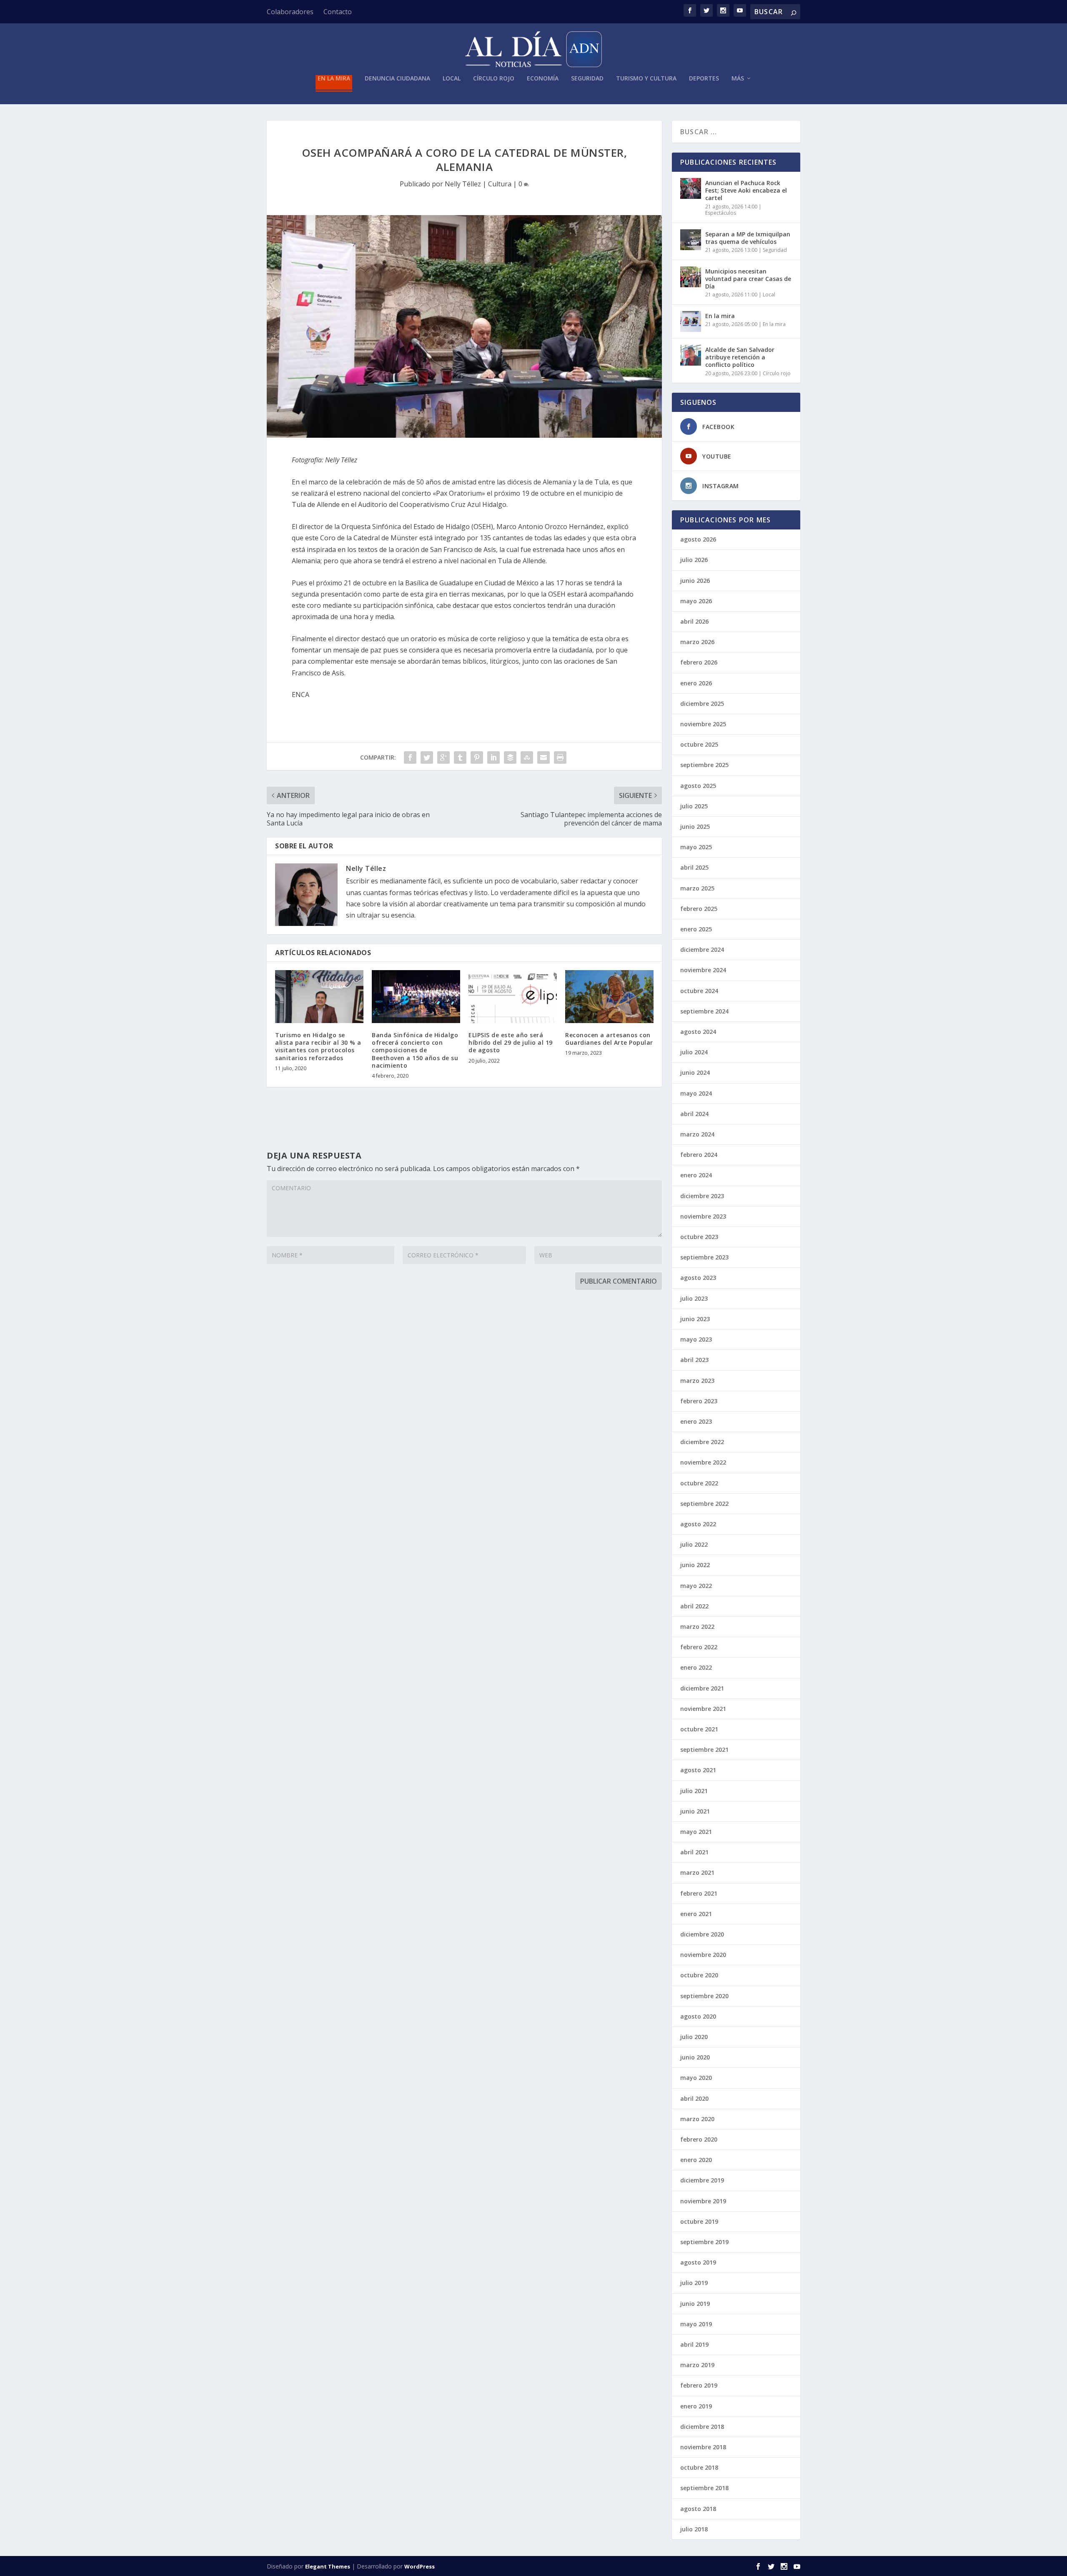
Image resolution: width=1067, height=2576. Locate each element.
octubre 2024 (699, 991)
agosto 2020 (698, 2016)
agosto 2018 (698, 2509)
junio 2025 (695, 826)
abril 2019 (694, 2344)
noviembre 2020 (703, 1955)
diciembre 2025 (702, 704)
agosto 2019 (698, 2262)
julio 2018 (694, 2529)
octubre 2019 (699, 2221)
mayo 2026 (696, 601)
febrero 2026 (699, 662)
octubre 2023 (699, 1237)
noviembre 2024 (703, 970)
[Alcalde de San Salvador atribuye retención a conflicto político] (691, 355)
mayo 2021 (696, 1832)
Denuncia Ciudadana (397, 79)
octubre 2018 (699, 2467)
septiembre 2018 (704, 2488)
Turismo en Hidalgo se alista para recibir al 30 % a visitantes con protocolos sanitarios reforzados (318, 1046)
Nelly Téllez (463, 184)
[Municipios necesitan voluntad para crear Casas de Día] (691, 277)
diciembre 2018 (702, 2427)
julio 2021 (694, 1791)
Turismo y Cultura (646, 79)
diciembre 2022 (702, 1442)
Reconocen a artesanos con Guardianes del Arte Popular (609, 1039)
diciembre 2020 (702, 1934)
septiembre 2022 (704, 1504)
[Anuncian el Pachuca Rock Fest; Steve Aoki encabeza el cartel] (691, 188)
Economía (543, 79)
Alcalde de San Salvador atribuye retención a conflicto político (740, 357)
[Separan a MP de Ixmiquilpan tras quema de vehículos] (691, 240)
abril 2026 (694, 621)
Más (738, 79)
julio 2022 (694, 1544)
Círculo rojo (494, 79)
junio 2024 (695, 1072)
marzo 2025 (697, 888)
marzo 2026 (697, 642)
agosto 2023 (698, 1278)
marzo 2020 (697, 2119)
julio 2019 (694, 2283)
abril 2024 (694, 1114)
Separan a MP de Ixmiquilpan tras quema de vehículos (748, 238)
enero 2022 (696, 1667)
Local (452, 79)
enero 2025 (696, 929)
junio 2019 (695, 2304)
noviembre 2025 (703, 724)
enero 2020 (696, 2160)
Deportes (704, 79)
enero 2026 (696, 683)
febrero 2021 (699, 1893)
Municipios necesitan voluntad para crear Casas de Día (748, 279)
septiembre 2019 (704, 2242)
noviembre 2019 (703, 2201)
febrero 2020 (699, 2139)
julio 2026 (694, 560)
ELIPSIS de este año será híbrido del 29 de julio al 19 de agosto (511, 1042)
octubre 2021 (699, 1729)
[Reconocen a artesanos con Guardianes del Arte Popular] (609, 997)
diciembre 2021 (702, 1688)
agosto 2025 (698, 786)
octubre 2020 (699, 1975)
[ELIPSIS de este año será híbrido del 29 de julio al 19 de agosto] (513, 997)
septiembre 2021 (704, 1750)
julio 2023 (694, 1298)
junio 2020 (695, 2057)
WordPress (420, 2566)
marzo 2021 (697, 1872)
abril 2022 (694, 1606)
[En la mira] (691, 321)
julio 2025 (694, 806)
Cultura (500, 184)
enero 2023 (696, 1421)
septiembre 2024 (704, 1011)
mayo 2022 (696, 1586)
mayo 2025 (696, 847)
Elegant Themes (328, 2566)
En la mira (334, 79)
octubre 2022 (699, 1483)
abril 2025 (694, 867)
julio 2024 (694, 1052)
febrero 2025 (699, 909)
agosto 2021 (698, 1770)
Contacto (338, 12)
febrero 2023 (699, 1401)
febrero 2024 (699, 1155)
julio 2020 (694, 2037)
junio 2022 (695, 1565)
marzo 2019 (697, 2365)
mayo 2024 (696, 1093)
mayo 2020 (696, 2078)
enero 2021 (696, 1914)
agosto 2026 (698, 539)
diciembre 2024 (702, 949)
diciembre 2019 (702, 2180)
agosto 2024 (698, 1032)
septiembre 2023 (704, 1257)
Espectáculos (721, 213)
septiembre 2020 (704, 1996)
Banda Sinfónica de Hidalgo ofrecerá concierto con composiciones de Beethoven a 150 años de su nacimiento (415, 1050)
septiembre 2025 (704, 765)
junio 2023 (695, 1319)
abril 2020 (694, 2098)
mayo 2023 (696, 1339)
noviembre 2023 (703, 1216)
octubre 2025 (699, 744)
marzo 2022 (697, 1627)
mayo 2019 (696, 2324)
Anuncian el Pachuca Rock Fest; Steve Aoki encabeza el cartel (746, 190)
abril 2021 (694, 1852)
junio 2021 (695, 1811)
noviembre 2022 (703, 1462)
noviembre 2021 (703, 1709)
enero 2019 (696, 2406)
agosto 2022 (698, 1524)
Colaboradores (290, 12)
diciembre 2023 (702, 1196)
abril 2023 (694, 1360)
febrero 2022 (699, 1647)
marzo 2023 (697, 1381)
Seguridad (587, 79)
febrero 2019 (699, 2385)
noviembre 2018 (703, 2447)
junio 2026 (695, 581)
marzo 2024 (697, 1134)
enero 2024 (696, 1175)
